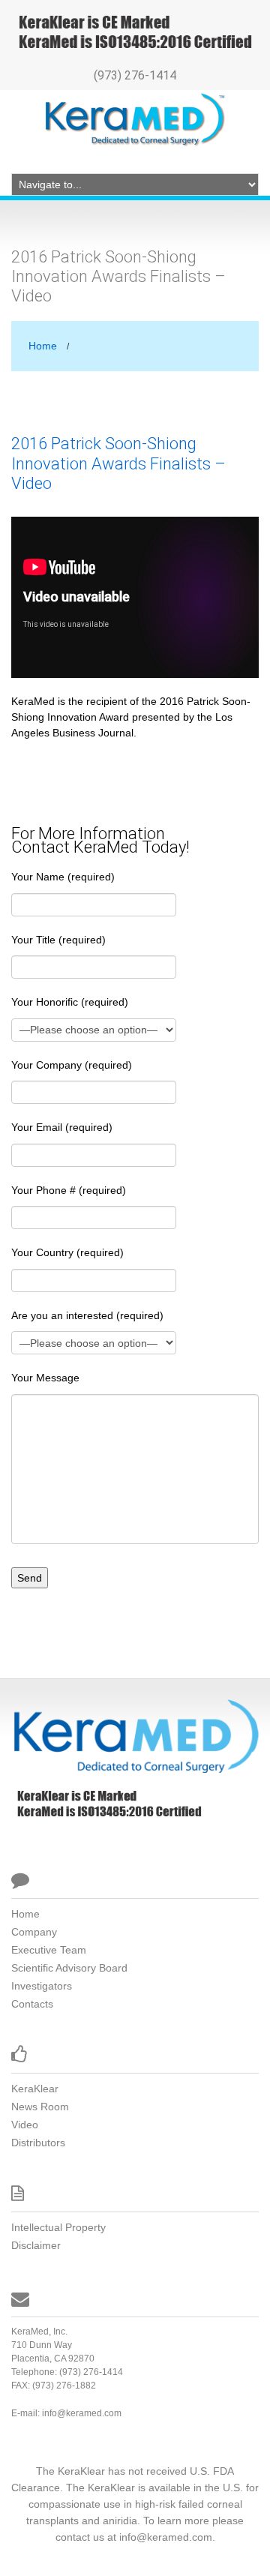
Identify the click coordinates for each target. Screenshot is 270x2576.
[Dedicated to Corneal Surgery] (135, 1735)
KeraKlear (35, 2089)
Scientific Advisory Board (69, 1968)
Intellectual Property (58, 2227)
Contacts (32, 2004)
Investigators (42, 1986)
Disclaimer (36, 2245)
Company (34, 1932)
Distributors (38, 2143)
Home (43, 346)
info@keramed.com (82, 2413)
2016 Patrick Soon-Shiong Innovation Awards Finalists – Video (118, 463)
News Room (40, 2107)
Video (25, 2125)
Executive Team (49, 1950)
